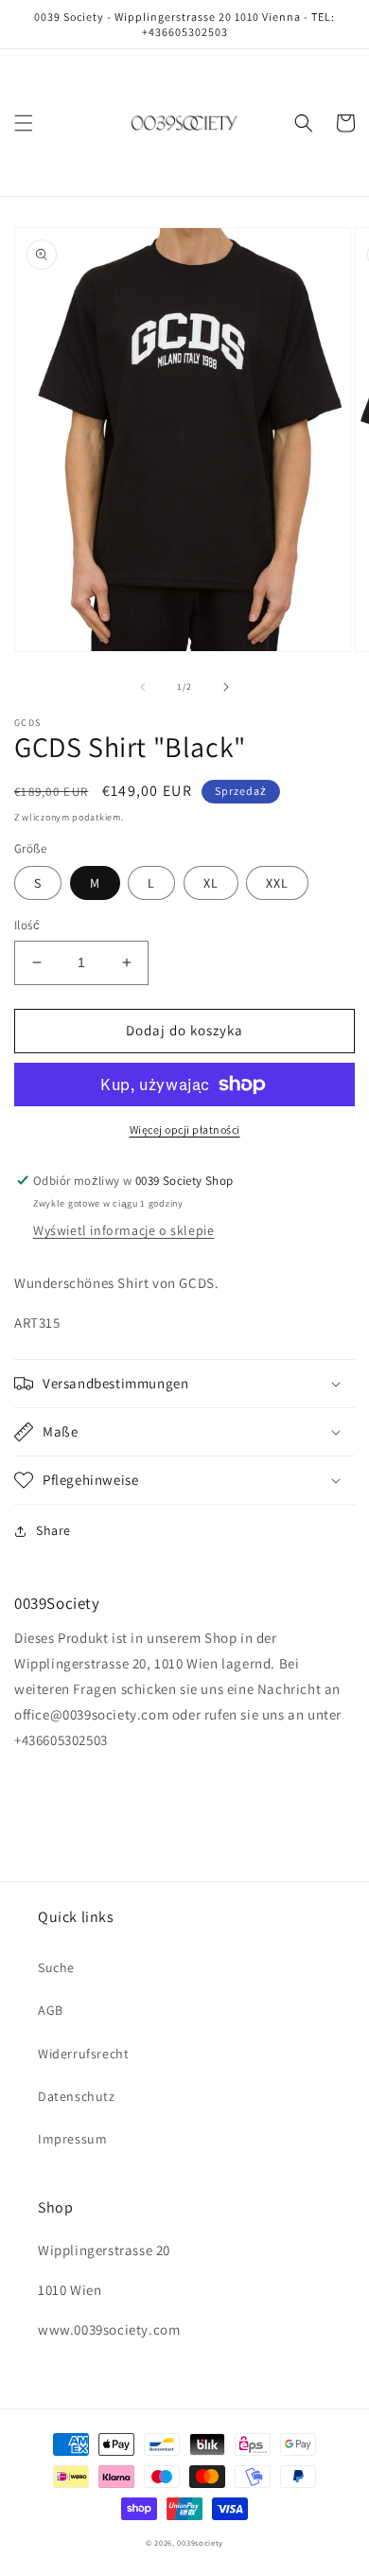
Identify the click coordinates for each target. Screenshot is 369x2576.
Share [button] (53, 1530)
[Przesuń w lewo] (143, 687)
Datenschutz (77, 2096)
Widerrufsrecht (83, 2054)
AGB (51, 2010)
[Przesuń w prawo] (226, 687)
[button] (24, 123)
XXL (277, 883)
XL (211, 883)
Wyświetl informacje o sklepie (123, 1230)
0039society (200, 2542)
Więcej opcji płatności (185, 1129)
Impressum (72, 2139)
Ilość (27, 925)
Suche (56, 1967)
